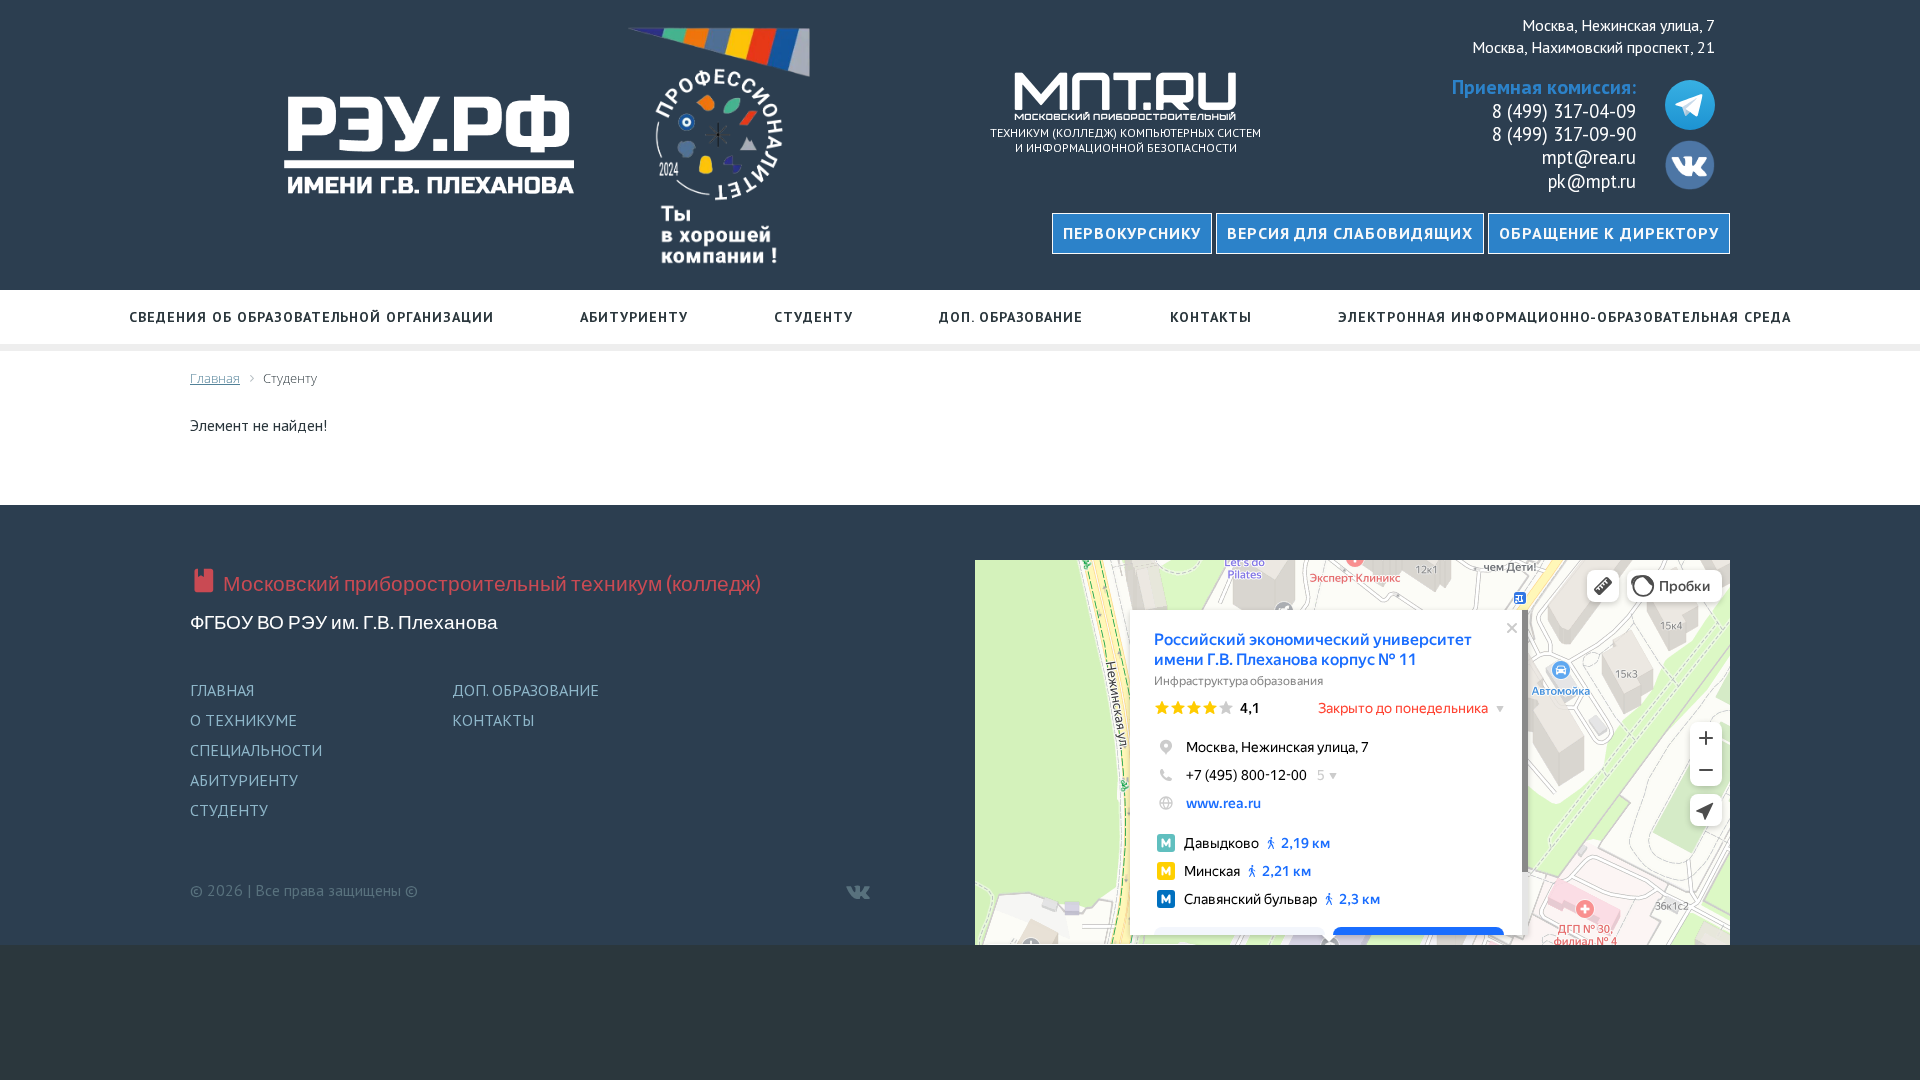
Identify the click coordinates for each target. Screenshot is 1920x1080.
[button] (1350, 233)
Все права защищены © (336, 890)
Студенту (813, 317)
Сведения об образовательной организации (311, 317)
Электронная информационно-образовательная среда (1564, 317)
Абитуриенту (634, 317)
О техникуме (243, 720)
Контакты (1211, 317)
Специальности (256, 750)
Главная (222, 690)
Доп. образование (1011, 317)
